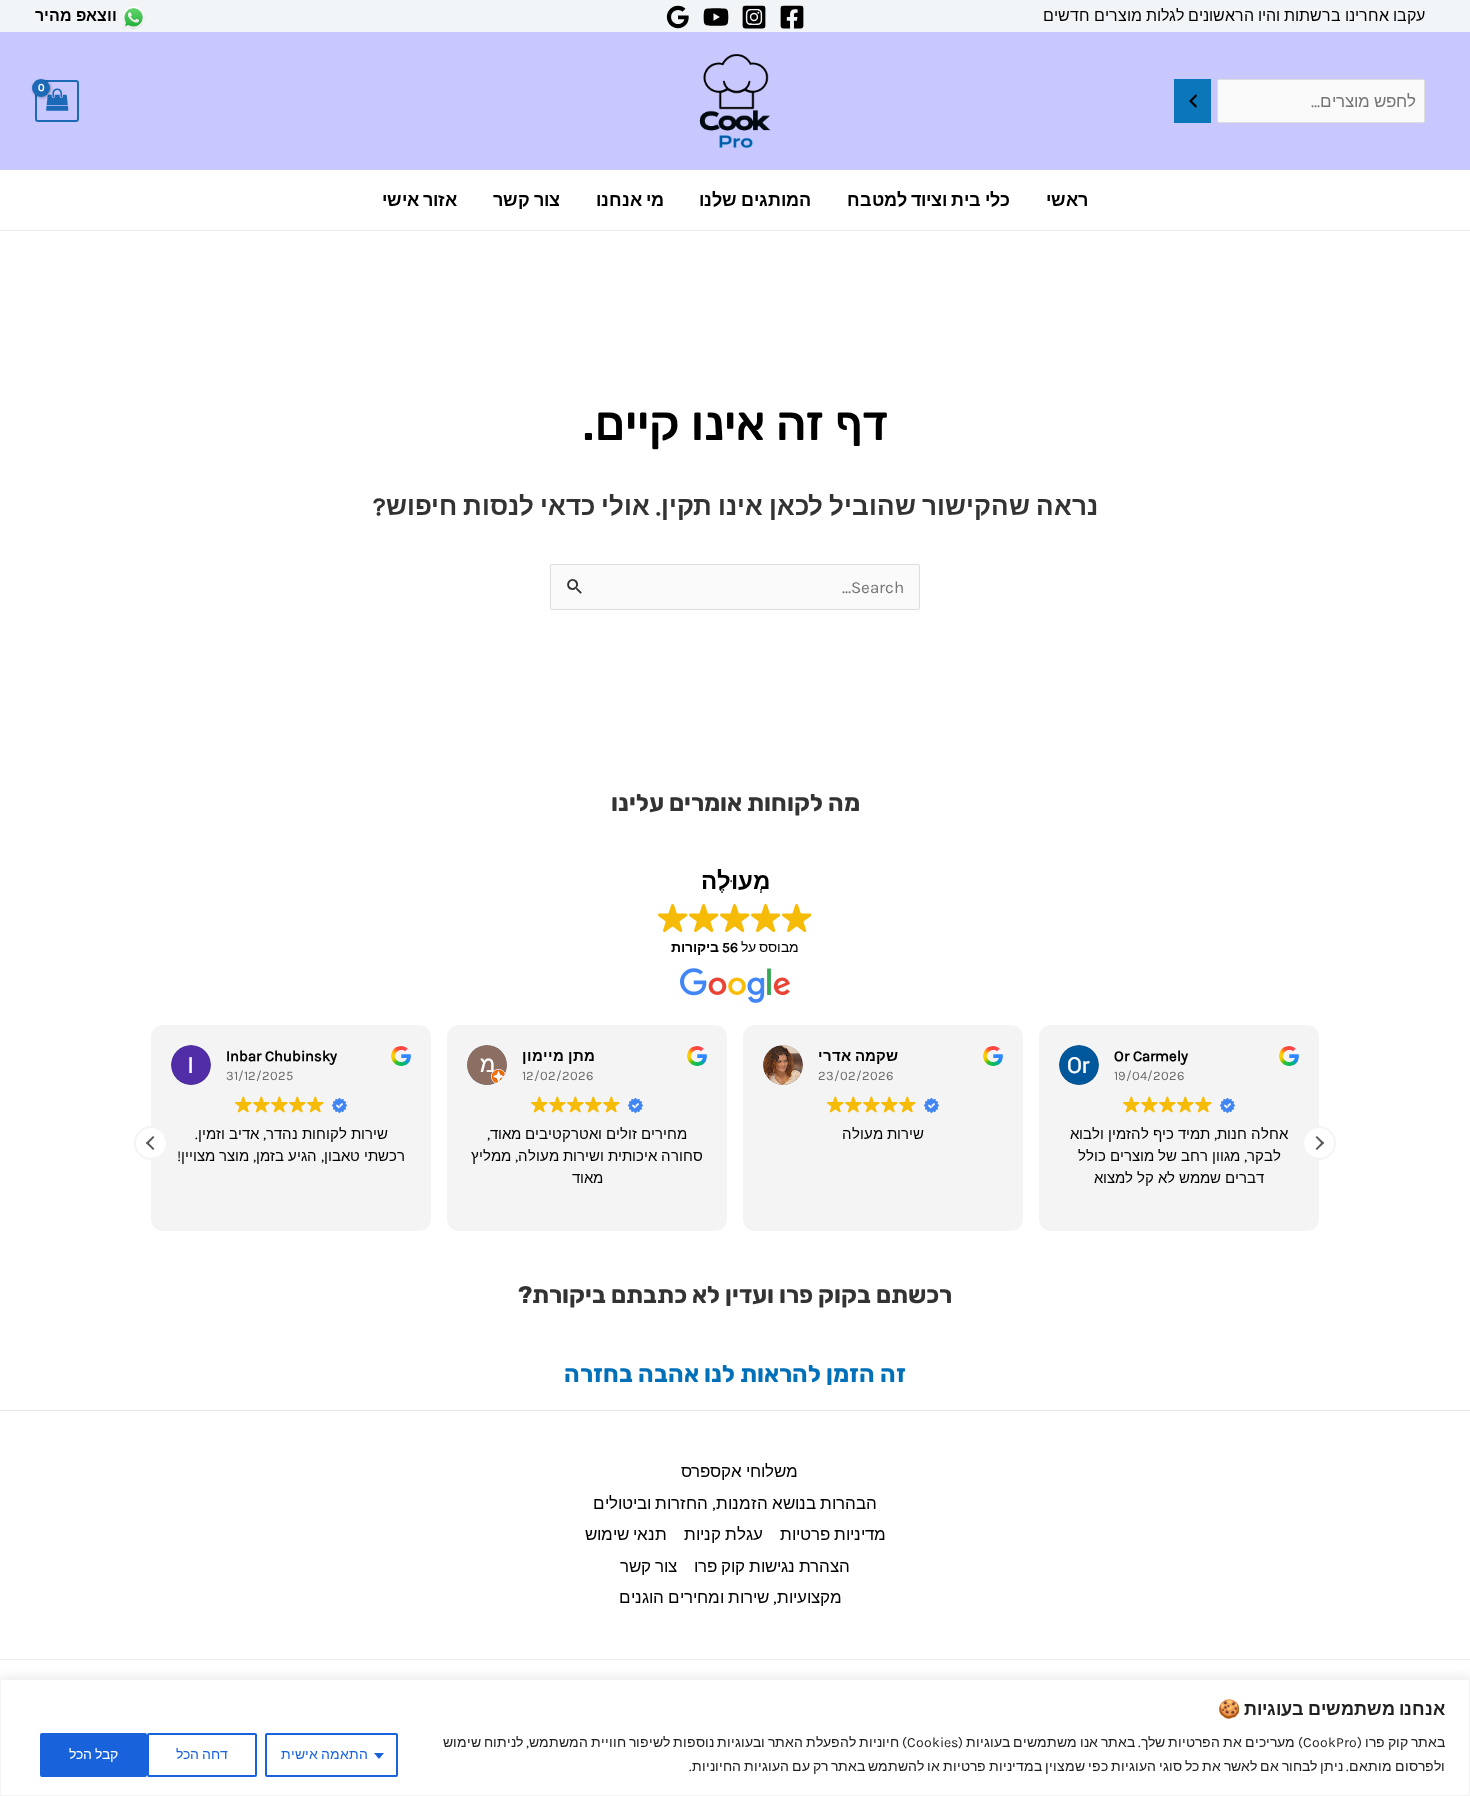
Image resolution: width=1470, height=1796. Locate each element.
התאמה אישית (324, 1754)
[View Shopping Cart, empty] (57, 101)
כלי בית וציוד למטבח (928, 200)
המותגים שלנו (755, 200)
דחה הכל (202, 1754)
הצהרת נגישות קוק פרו (772, 1566)
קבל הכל (93, 1754)
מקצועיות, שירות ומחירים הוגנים (730, 1597)
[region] (735, 1737)
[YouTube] (716, 17)
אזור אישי (419, 200)
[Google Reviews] (678, 17)
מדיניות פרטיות (833, 1534)
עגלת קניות (723, 1534)
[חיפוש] (1192, 101)
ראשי (1067, 200)
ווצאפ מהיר (76, 15)
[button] (1319, 1143)
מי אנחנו (630, 200)
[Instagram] (754, 17)
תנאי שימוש (626, 1534)
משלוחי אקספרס (739, 1471)
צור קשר (526, 200)
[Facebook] (792, 17)
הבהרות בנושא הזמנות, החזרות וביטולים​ (735, 1503)
